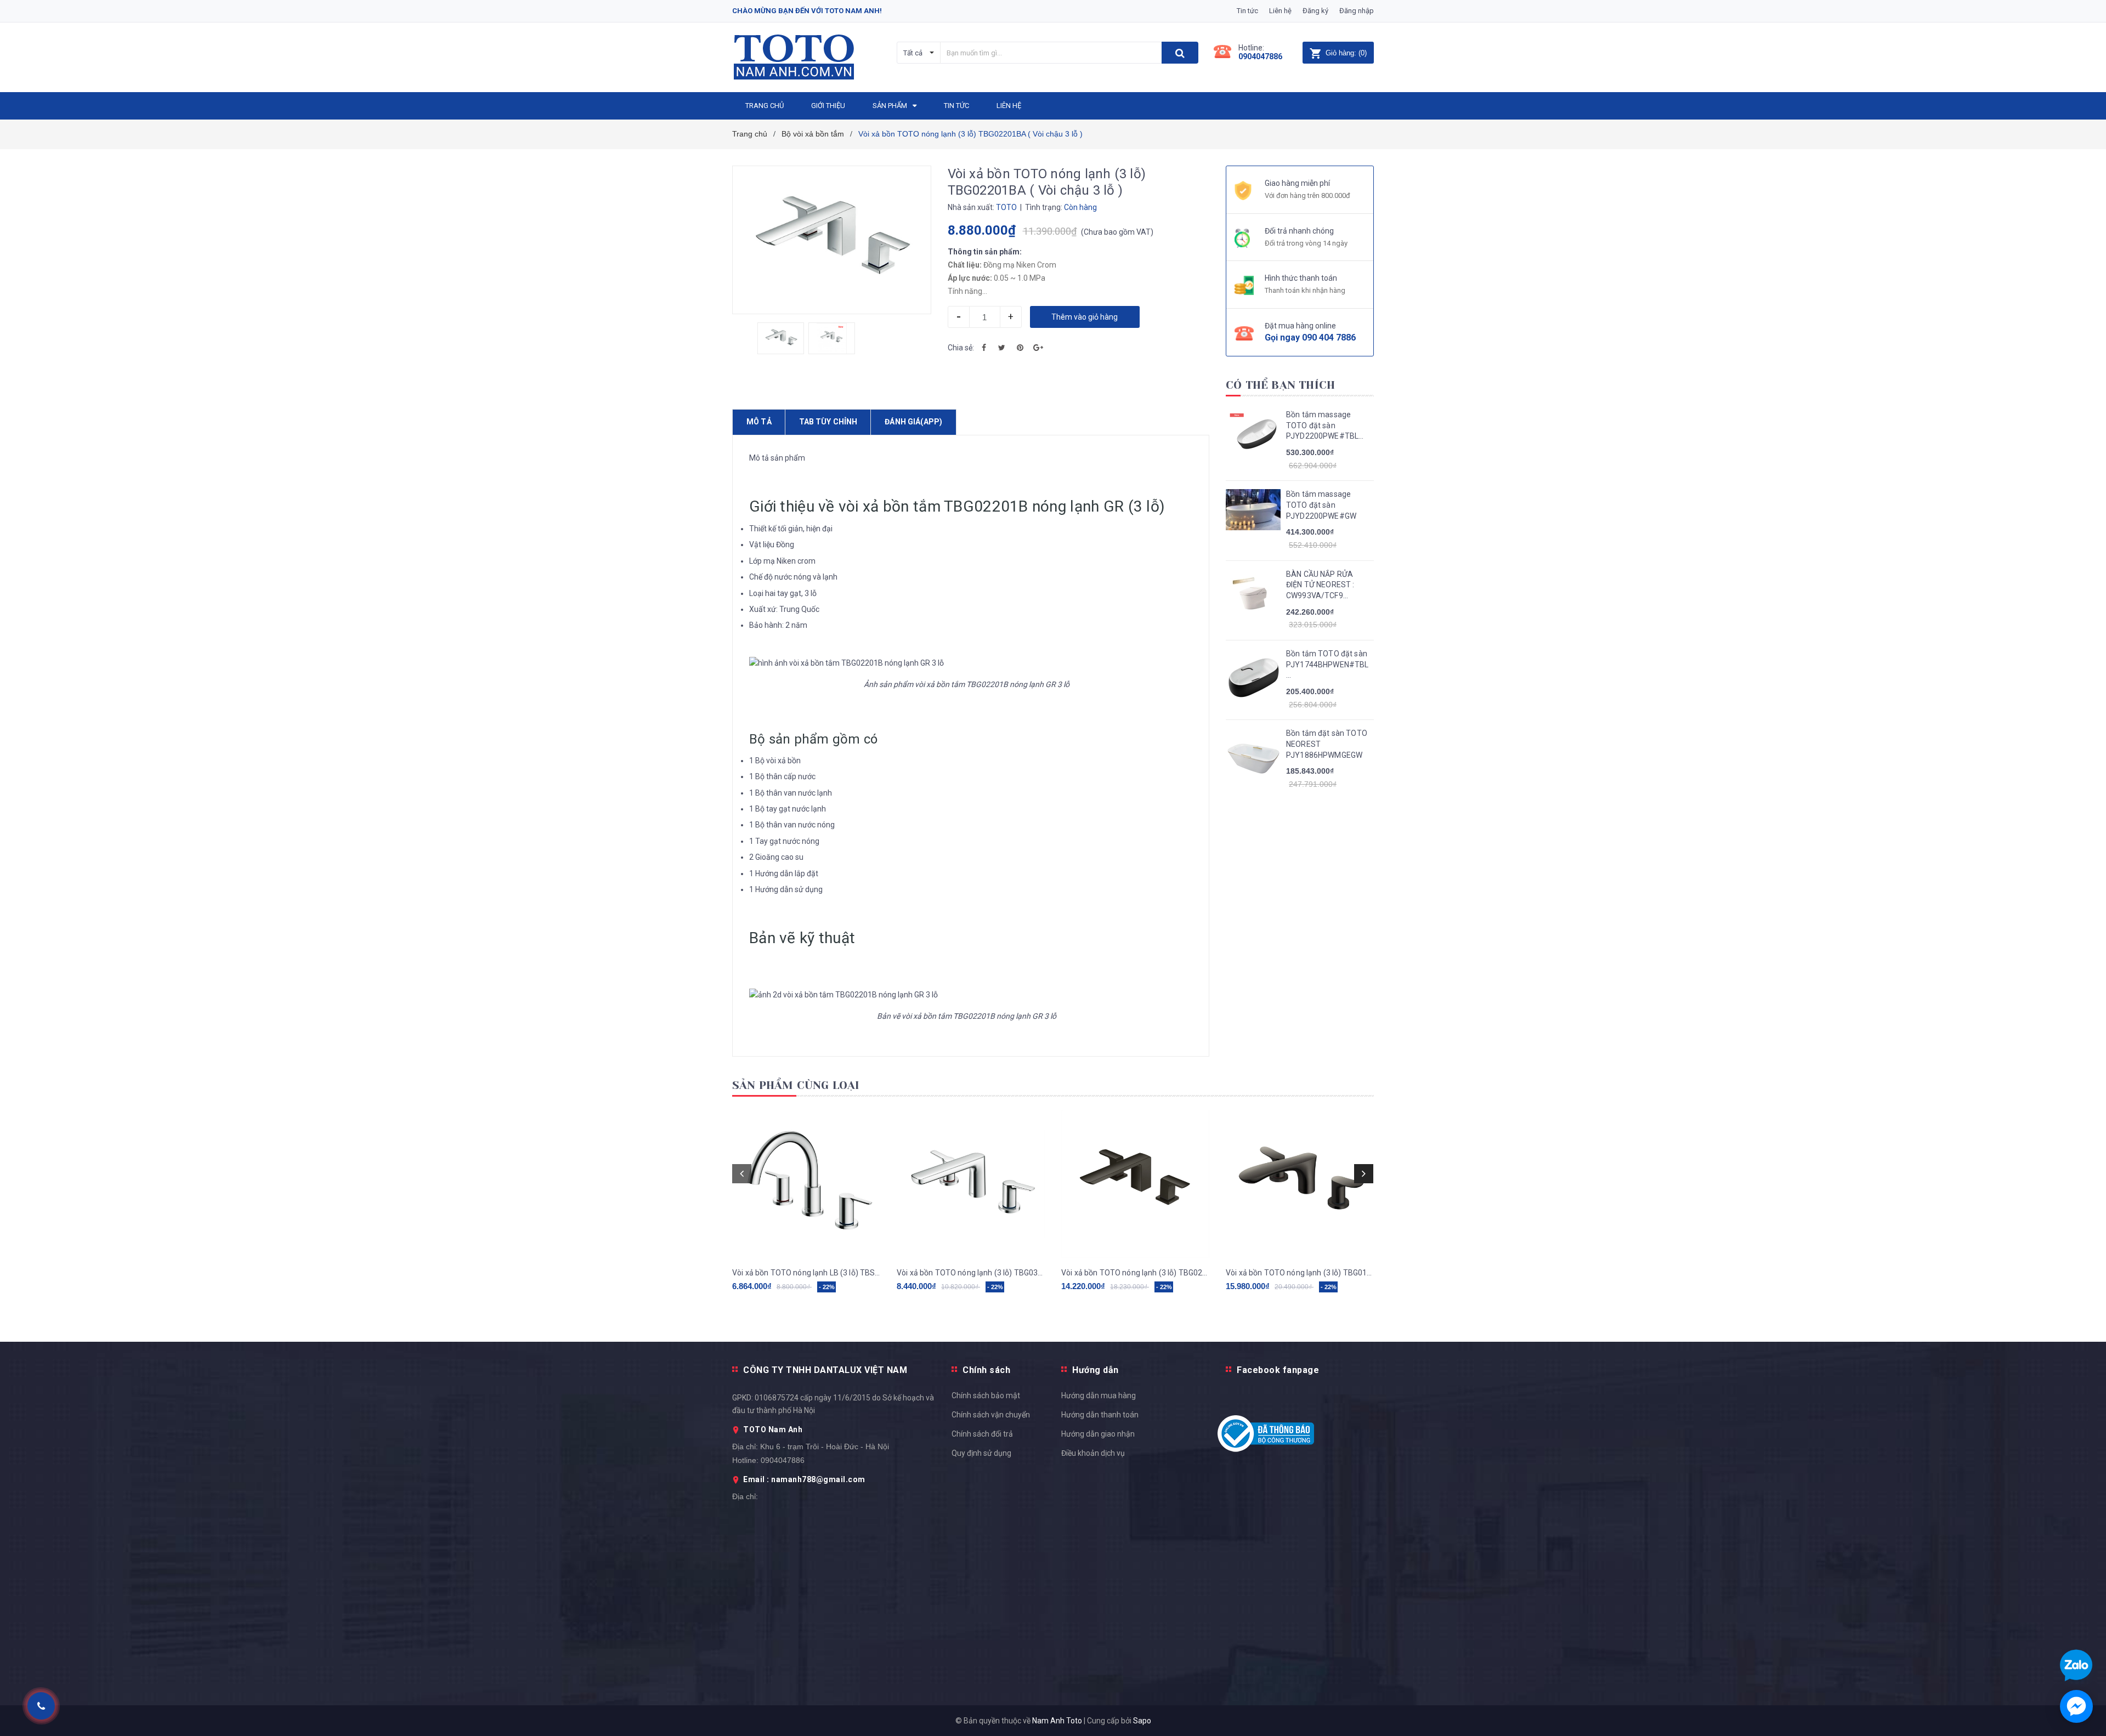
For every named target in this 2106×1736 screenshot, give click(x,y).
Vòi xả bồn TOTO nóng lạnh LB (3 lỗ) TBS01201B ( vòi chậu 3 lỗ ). (806, 1273)
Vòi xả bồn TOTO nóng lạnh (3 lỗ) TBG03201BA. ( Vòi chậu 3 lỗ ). (971, 1273)
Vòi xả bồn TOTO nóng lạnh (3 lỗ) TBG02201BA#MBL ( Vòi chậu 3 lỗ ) (1135, 1273)
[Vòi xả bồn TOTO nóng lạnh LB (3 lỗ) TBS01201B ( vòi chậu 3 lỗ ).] (806, 1184)
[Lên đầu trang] (2087, 1204)
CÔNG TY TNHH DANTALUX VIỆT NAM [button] (825, 1370)
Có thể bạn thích (1280, 385)
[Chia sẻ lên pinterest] (1020, 348)
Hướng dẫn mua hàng (1099, 1395)
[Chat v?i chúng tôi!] (2076, 1706)
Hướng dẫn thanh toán (1100, 1415)
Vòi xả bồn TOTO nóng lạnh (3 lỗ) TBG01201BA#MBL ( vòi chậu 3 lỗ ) (1300, 1273)
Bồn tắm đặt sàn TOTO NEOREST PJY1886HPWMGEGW (1327, 744)
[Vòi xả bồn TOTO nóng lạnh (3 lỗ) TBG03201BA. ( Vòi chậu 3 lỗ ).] (971, 1184)
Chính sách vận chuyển (991, 1415)
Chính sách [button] (986, 1370)
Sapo (1142, 1721)
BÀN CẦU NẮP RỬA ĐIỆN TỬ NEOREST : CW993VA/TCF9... (1320, 585)
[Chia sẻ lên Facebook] (984, 348)
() (1346, 53)
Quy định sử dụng (981, 1453)
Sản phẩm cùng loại (796, 1085)
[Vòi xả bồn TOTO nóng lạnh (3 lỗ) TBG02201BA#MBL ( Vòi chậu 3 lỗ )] (1135, 1184)
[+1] (1038, 348)
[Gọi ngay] (41, 1706)
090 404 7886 (1329, 337)
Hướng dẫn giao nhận (1098, 1434)
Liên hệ (1280, 11)
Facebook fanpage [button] (1278, 1370)
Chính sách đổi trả (982, 1434)
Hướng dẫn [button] (1096, 1370)
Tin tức (1247, 11)
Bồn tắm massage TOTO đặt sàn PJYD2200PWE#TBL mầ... (1322, 426)
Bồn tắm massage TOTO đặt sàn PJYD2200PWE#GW (1321, 505)
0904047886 (1260, 56)
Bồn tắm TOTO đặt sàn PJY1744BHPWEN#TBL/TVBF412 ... (1327, 664)
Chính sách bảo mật (986, 1395)
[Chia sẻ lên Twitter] (1002, 348)
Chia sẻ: (961, 348)
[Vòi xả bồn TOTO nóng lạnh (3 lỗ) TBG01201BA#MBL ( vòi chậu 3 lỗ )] (1300, 1184)
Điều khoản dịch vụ (1093, 1453)
